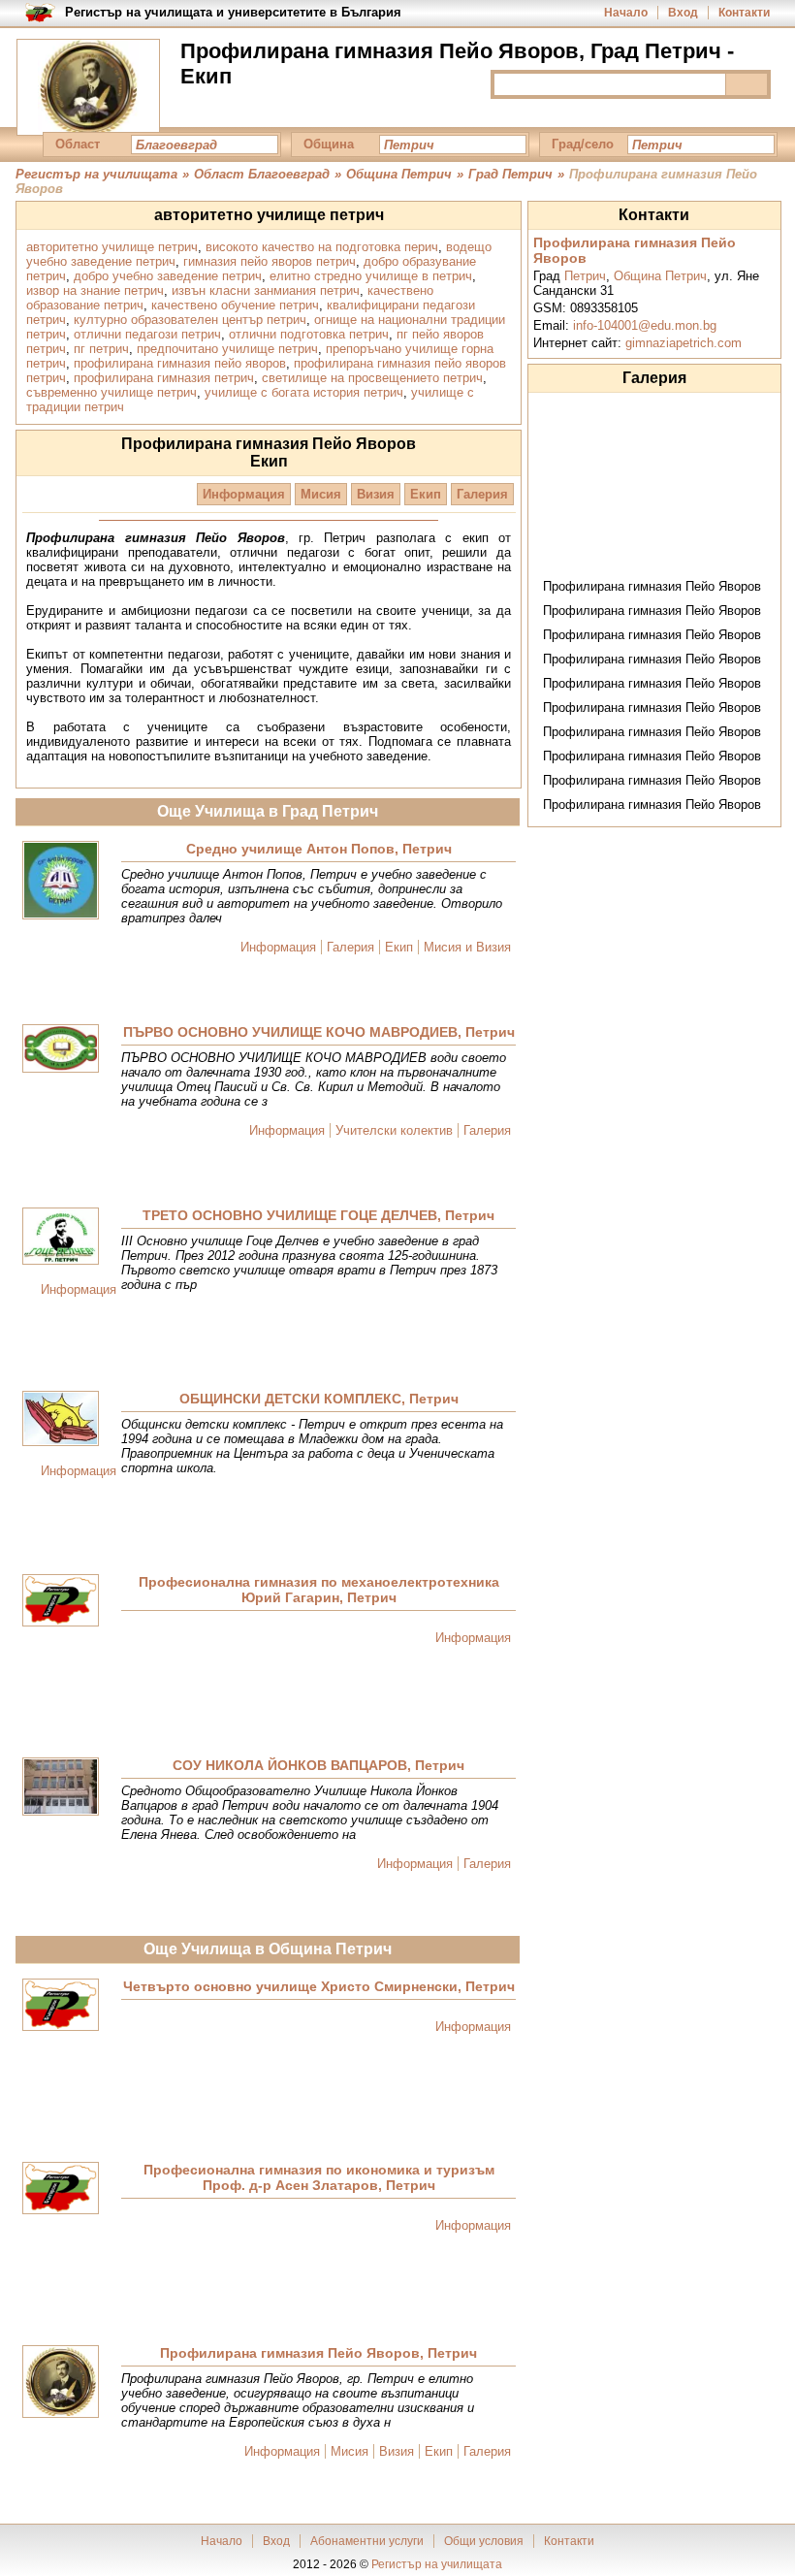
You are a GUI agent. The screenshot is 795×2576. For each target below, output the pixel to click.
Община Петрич (660, 276)
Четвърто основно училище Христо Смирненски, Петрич (319, 1986)
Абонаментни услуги (367, 2541)
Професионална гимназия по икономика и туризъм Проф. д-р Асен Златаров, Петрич (319, 2177)
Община (329, 144)
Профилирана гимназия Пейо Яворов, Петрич (318, 2353)
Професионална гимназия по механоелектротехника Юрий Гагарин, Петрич (319, 1590)
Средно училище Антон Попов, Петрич (319, 849)
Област (78, 144)
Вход (683, 13)
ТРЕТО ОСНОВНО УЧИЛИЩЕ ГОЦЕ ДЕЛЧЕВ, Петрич (318, 1215)
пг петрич (101, 349)
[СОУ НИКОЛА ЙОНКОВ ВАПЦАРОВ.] (61, 1788)
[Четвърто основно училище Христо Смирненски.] (61, 2006)
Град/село (583, 144)
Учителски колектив (394, 1130)
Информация (244, 494)
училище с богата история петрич (304, 392)
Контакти (744, 13)
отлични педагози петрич (147, 334)
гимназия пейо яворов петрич (270, 261)
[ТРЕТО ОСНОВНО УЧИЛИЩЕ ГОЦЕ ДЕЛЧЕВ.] (61, 1238)
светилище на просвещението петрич (372, 378)
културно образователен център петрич (190, 320)
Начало (626, 13)
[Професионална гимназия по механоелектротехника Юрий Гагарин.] (61, 1602)
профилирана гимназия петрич (164, 378)
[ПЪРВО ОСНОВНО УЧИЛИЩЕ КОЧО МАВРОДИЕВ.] (61, 1050)
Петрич (585, 276)
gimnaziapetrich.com (684, 343)
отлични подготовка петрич (309, 334)
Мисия (321, 494)
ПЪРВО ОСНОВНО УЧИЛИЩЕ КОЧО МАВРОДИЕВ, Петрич (319, 1032)
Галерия (482, 494)
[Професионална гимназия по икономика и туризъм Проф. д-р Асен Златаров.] (61, 2190)
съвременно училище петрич (111, 392)
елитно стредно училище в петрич (371, 276)
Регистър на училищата (437, 2564)
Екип (426, 494)
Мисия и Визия (467, 947)
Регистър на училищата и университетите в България (233, 12)
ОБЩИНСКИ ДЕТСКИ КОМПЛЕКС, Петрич (319, 1399)
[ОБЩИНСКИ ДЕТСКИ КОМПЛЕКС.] (61, 1420)
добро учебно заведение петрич (168, 276)
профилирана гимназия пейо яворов (180, 363)
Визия (376, 494)
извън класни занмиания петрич (266, 290)
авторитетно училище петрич (112, 247)
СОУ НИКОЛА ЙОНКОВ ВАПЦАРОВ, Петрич (318, 1765)
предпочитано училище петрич (227, 349)
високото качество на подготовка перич (322, 247)
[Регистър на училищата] (88, 87)
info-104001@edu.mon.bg (645, 325)
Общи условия (484, 2541)
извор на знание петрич (95, 290)
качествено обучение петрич (235, 305)
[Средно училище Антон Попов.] (61, 882)
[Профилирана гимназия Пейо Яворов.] (61, 2383)
